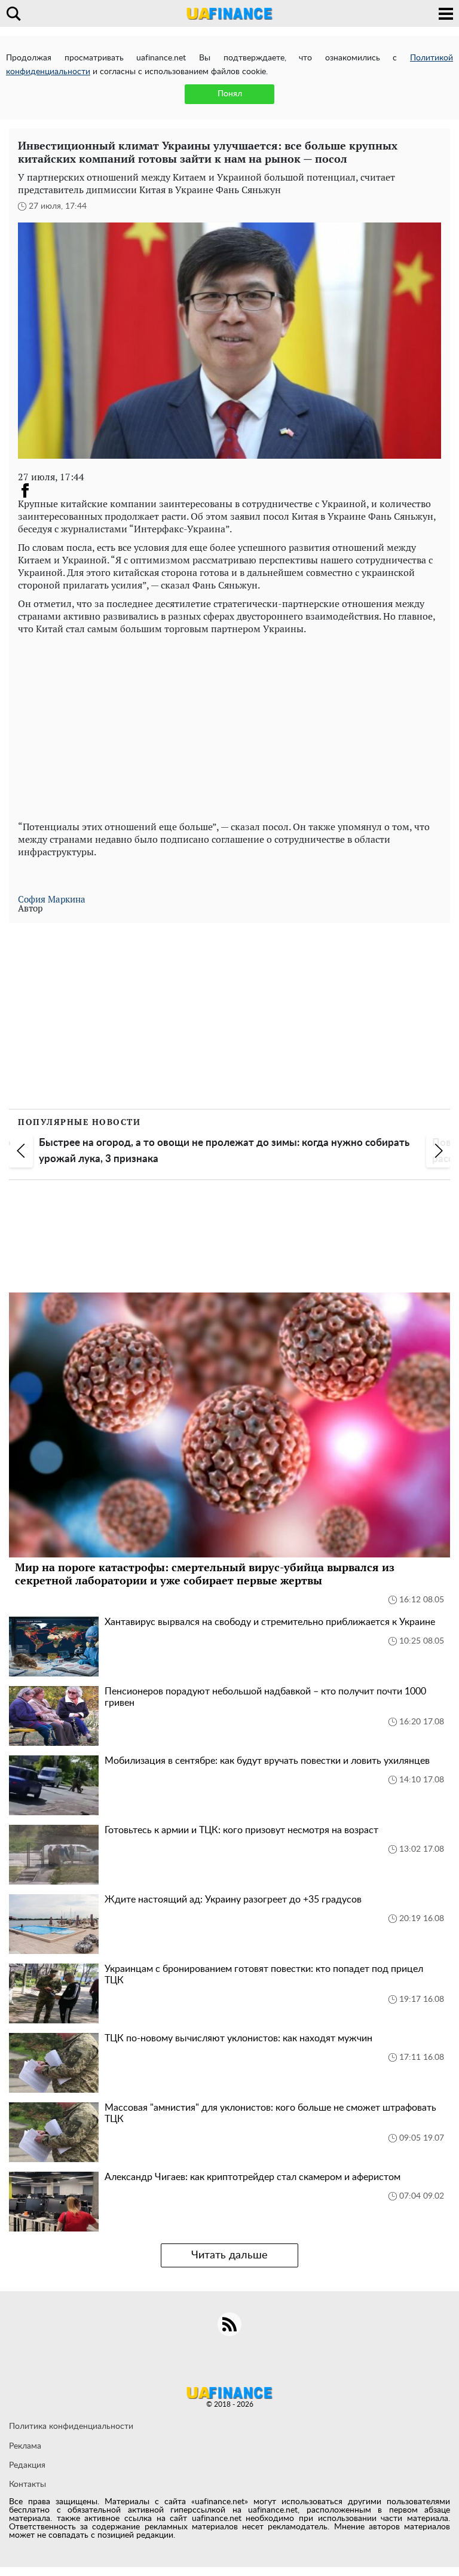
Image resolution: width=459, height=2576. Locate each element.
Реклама (25, 2446)
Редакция (27, 2465)
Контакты (27, 2484)
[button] (21, 1151)
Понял (230, 94)
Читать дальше (229, 2255)
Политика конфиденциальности (71, 2426)
